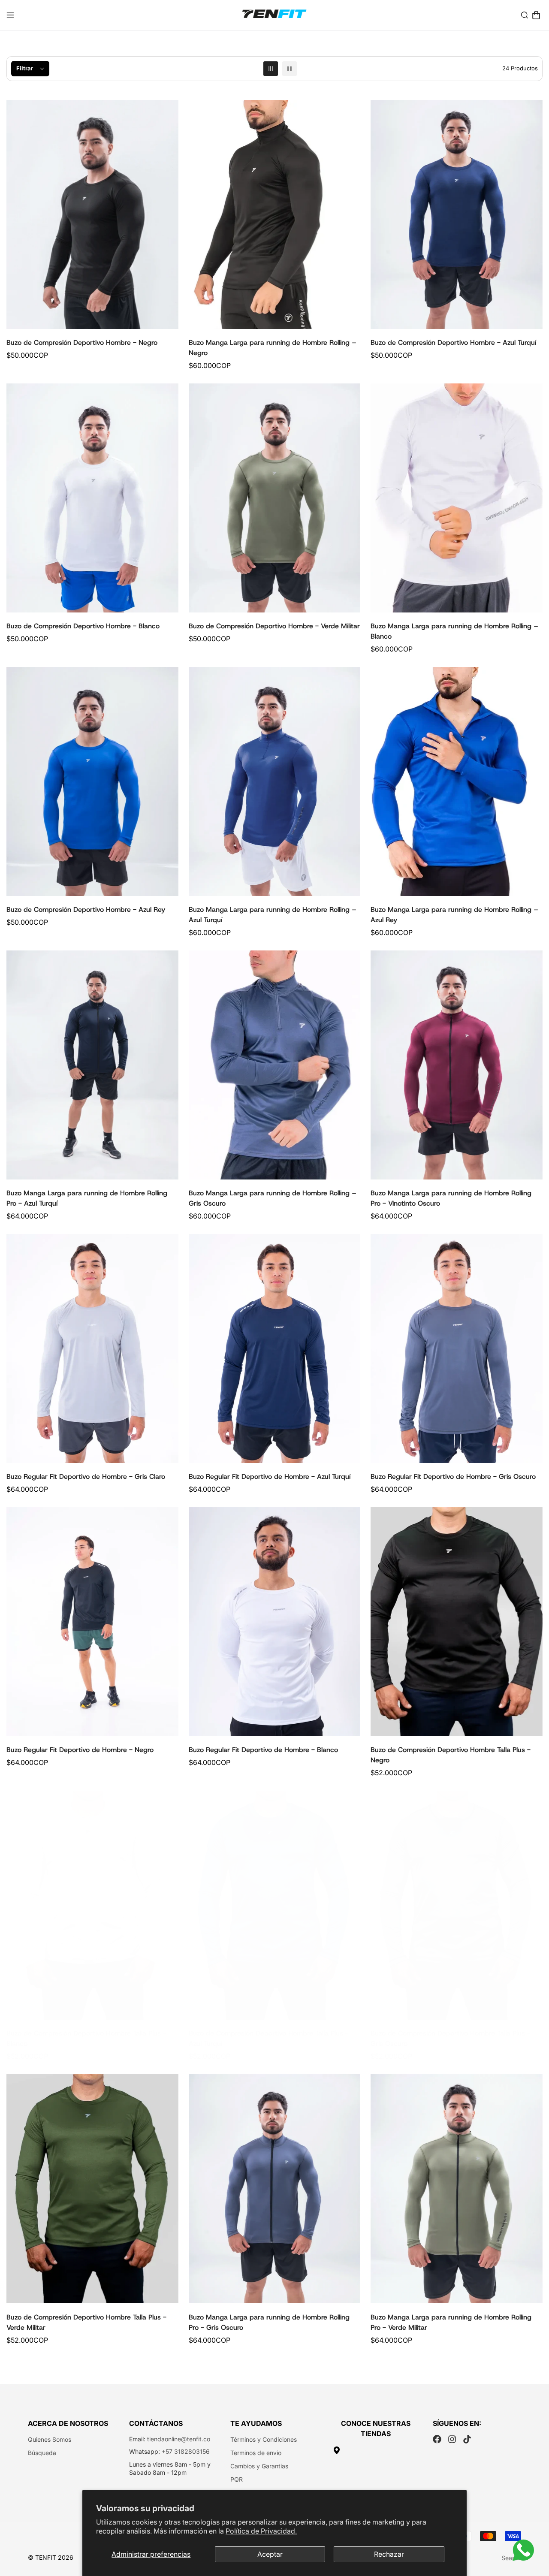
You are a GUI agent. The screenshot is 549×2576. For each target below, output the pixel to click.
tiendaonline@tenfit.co (179, 2439)
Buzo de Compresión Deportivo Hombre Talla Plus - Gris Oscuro (451, 2038)
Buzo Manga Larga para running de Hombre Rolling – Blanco (454, 631)
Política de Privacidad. (261, 2531)
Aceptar (270, 2554)
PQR (237, 2479)
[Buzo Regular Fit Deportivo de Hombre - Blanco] (275, 1622)
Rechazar (389, 2554)
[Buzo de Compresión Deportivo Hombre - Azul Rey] (92, 781)
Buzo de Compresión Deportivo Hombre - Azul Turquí (453, 342)
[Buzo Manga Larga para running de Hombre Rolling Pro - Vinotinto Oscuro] (457, 1065)
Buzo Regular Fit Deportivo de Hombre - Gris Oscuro (453, 1477)
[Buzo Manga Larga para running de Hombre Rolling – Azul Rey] (457, 781)
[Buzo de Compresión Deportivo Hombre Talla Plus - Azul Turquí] (275, 1905)
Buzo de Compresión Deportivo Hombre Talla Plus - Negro (451, 1755)
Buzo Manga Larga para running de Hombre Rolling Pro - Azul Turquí (87, 1198)
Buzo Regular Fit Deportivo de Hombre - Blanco (263, 1750)
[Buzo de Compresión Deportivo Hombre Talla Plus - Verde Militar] (92, 2189)
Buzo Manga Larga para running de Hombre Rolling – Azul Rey (454, 915)
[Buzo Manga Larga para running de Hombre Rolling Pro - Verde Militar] (457, 2189)
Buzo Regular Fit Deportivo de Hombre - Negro (80, 1750)
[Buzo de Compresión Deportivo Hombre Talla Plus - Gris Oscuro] (457, 1905)
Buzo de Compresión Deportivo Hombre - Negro (82, 342)
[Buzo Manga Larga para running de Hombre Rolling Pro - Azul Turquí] (92, 1065)
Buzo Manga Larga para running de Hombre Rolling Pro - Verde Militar (451, 2322)
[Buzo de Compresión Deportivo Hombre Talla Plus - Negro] (457, 1622)
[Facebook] (437, 2439)
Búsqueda (42, 2453)
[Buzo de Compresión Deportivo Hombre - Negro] (92, 214)
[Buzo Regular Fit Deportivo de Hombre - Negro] (92, 1622)
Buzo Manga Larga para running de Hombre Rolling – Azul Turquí (273, 915)
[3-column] (271, 69)
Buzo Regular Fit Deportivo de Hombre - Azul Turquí (270, 1477)
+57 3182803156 (186, 2451)
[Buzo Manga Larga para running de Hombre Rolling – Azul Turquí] (275, 781)
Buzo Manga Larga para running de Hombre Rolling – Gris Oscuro (273, 1198)
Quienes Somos (50, 2439)
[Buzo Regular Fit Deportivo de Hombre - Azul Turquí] (275, 1348)
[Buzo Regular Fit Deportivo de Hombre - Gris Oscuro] (457, 1348)
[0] (536, 15)
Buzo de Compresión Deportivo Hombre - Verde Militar (274, 626)
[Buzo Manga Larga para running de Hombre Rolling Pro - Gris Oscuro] (275, 2189)
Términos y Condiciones (264, 2439)
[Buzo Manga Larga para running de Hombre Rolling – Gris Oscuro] (275, 1065)
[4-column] (290, 69)
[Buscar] (525, 15)
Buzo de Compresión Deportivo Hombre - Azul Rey (86, 909)
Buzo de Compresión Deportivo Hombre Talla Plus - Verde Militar (86, 2322)
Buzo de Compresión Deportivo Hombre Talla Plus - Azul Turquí (269, 2038)
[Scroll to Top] (532, 2529)
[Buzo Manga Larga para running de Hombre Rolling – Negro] (275, 214)
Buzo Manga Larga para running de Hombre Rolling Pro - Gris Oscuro (269, 2322)
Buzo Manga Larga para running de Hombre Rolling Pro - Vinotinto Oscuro (451, 1198)
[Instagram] (452, 2439)
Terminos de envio (256, 2453)
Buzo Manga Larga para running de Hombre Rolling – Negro (273, 348)
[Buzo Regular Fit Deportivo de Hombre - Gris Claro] (92, 1348)
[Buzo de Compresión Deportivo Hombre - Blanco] (92, 498)
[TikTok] (467, 2439)
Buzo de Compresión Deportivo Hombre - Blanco (83, 626)
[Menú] (10, 15)
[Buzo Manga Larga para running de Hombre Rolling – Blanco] (457, 498)
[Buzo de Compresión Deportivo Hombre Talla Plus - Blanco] (92, 1905)
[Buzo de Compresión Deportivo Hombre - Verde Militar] (275, 498)
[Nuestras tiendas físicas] (376, 2450)
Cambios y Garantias (259, 2466)
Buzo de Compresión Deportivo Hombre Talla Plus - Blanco (86, 2038)
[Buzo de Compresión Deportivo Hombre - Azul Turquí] (457, 214)
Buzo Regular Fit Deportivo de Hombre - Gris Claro (86, 1477)
